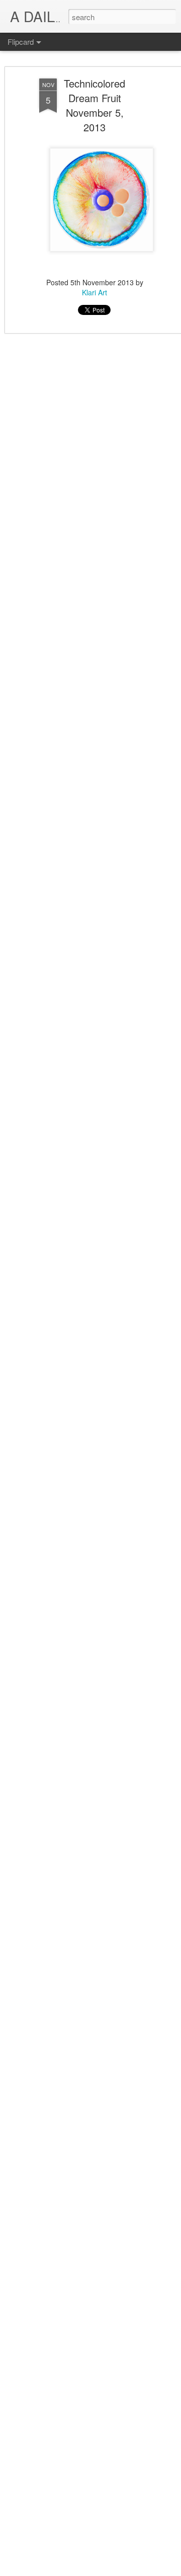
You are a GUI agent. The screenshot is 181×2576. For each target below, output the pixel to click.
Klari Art (95, 292)
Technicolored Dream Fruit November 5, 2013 (95, 105)
